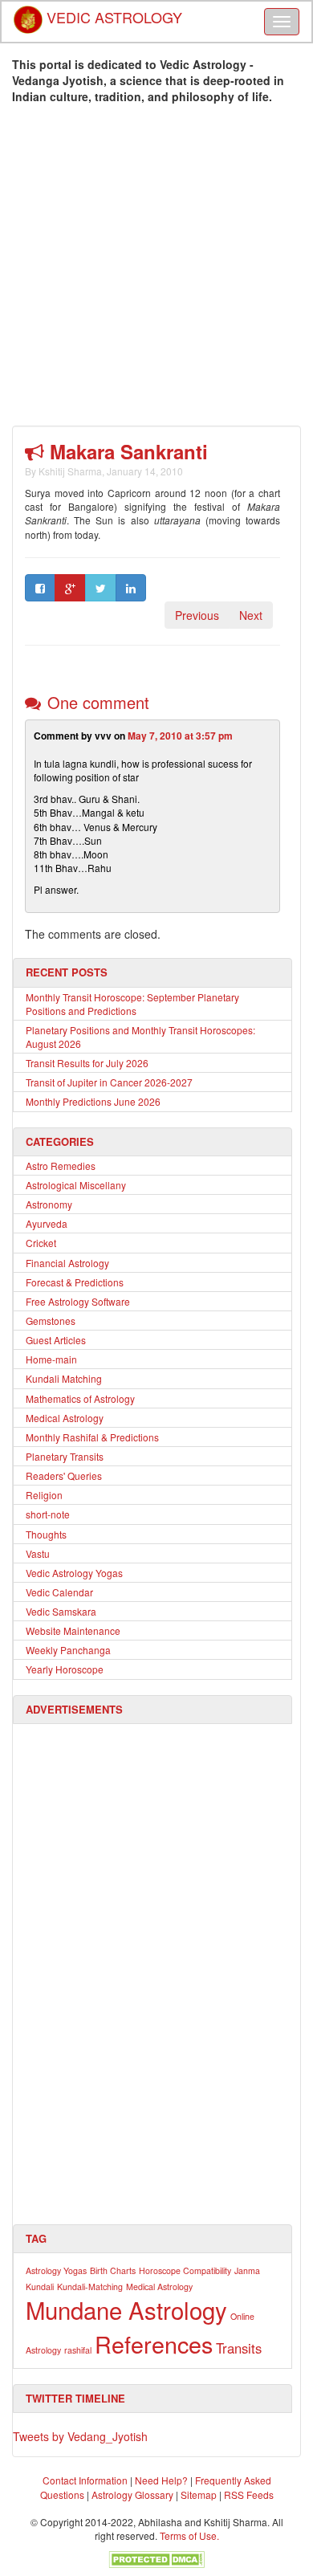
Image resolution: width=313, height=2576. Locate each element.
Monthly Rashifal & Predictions (92, 1437)
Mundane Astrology (126, 2309)
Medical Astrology (65, 1418)
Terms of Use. (189, 2535)
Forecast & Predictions (75, 1282)
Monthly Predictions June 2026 (93, 1101)
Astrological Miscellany (76, 1185)
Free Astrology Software (78, 1301)
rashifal (78, 2350)
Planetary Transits (65, 1456)
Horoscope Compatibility (185, 2270)
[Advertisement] (156, 269)
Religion (44, 1495)
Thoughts (46, 1534)
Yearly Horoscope (65, 1669)
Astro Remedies (61, 1166)
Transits (239, 2348)
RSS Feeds (249, 2494)
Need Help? (161, 2480)
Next (251, 615)
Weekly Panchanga (68, 1650)
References (154, 2344)
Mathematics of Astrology (80, 1398)
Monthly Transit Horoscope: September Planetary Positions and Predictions (132, 1004)
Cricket (41, 1243)
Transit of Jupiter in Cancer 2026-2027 (109, 1082)
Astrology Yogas (56, 2270)
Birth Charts (113, 2270)
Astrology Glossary (132, 2494)
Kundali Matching (64, 1378)
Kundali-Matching (90, 2287)
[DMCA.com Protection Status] (156, 2557)
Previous (197, 615)
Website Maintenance (73, 1630)
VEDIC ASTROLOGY (112, 12)
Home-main (51, 1359)
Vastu (38, 1553)
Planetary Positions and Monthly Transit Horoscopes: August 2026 (140, 1037)
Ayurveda (47, 1223)
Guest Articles (56, 1340)
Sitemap (200, 2494)
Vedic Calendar (59, 1592)
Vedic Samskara (61, 1611)
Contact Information (85, 2480)
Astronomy (49, 1204)
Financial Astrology (67, 1263)
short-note (48, 1514)
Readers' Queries (64, 1475)
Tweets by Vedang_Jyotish (80, 2436)
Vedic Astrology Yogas (74, 1573)
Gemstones (51, 1321)
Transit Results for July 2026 (87, 1063)
